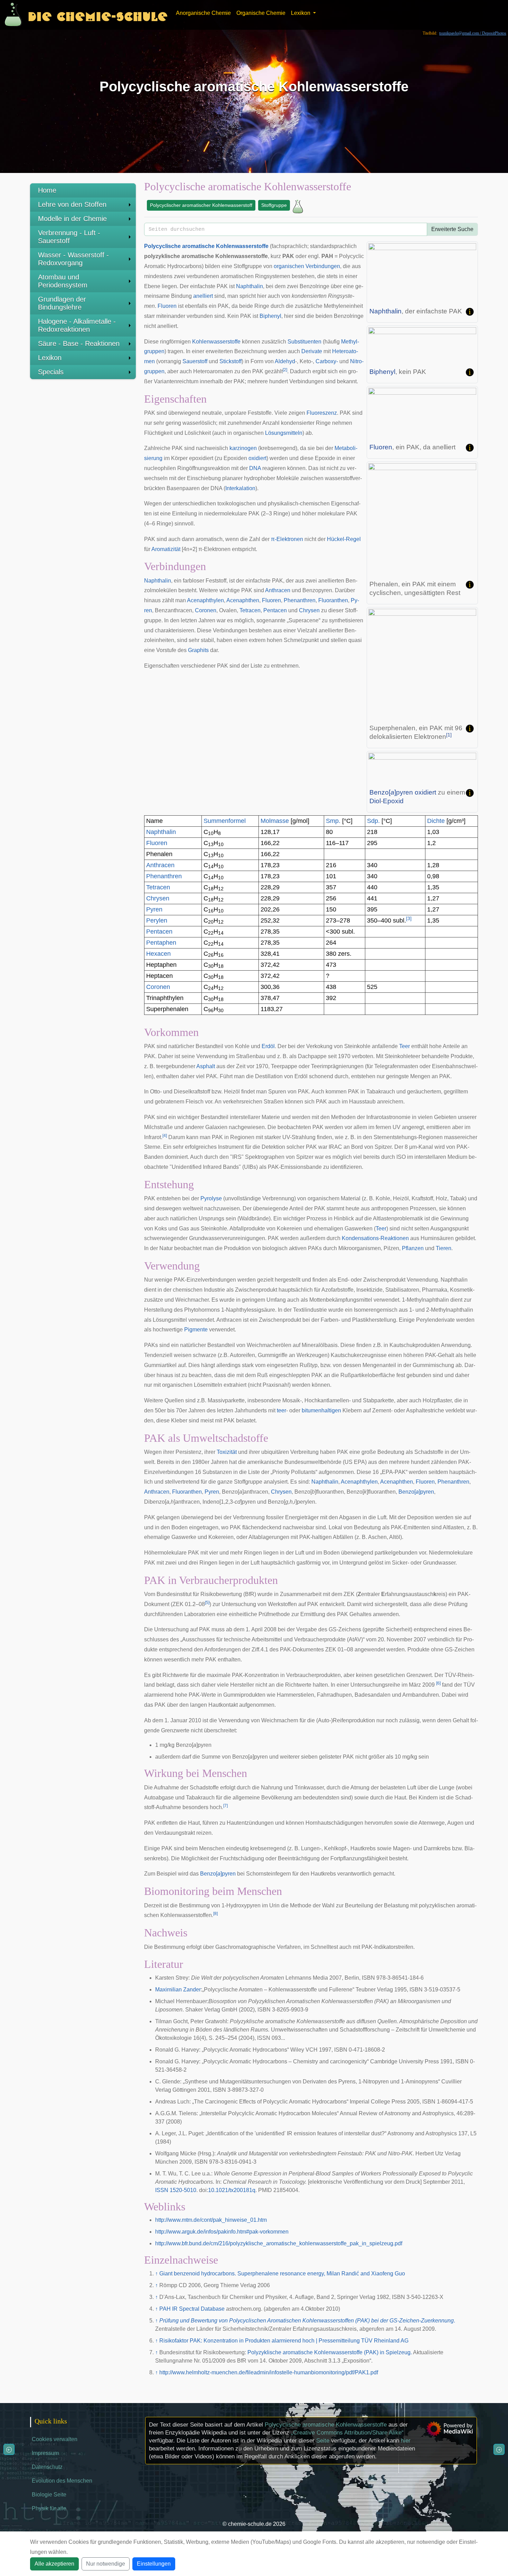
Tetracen (250, 610)
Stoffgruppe (274, 205)
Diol (375, 801)
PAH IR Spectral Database (192, 2309)
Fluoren (381, 447)
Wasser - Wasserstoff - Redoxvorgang (73, 259)
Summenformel (225, 821)
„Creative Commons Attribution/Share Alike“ (347, 2433)
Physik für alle (49, 2508)
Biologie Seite (49, 2495)
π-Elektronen (287, 539)
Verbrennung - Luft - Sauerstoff (69, 237)
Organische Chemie (261, 13)
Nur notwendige (106, 2564)
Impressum (45, 2453)
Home (47, 190)
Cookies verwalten (55, 2439)
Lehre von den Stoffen (72, 204)
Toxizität (227, 1452)
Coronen (206, 610)
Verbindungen (323, 266)
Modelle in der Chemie (72, 219)
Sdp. (373, 821)
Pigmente (196, 1330)
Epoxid (393, 801)
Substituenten (304, 342)
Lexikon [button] (301, 13)
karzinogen (243, 448)
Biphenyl (382, 372)
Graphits (198, 650)
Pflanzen (413, 1248)
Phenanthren (300, 600)
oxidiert (425, 792)
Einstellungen (154, 2564)
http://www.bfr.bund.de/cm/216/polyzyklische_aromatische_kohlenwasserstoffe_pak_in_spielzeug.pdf (279, 2243)
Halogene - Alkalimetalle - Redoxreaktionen (77, 325)
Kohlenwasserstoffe (242, 246)
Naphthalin (385, 311)
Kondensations (360, 1238)
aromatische (198, 246)
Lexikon (50, 358)
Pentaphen (161, 943)
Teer (404, 1046)
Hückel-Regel (344, 539)
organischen (289, 266)
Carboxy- (327, 361)
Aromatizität (166, 549)
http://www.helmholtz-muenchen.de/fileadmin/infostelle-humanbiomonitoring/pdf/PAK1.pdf (269, 2372)
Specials (51, 372)
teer (281, 1410)
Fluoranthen (333, 600)
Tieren (444, 1248)
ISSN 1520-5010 (176, 2190)
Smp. (333, 821)
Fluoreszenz (322, 413)
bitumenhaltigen (321, 1410)
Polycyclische (162, 246)
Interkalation (240, 488)
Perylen (157, 920)
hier (406, 2441)
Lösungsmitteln (284, 433)
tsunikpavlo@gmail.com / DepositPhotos (473, 33)
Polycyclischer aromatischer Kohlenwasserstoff (201, 205)
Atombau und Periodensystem (63, 281)
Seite (323, 2441)
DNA (255, 468)
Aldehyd (285, 361)
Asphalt (206, 1066)
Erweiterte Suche (452, 229)
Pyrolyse (211, 1198)
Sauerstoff (195, 361)
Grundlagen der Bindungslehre (62, 303)
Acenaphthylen (205, 600)
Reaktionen (395, 1238)
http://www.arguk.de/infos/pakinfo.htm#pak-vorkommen (222, 2232)
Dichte (436, 821)
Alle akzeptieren (54, 2564)
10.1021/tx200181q (232, 2190)
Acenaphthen (243, 600)
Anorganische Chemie (203, 13)
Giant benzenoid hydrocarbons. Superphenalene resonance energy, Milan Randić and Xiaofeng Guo (282, 2274)
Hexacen (158, 954)
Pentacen (275, 610)
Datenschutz (47, 2467)
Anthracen (278, 590)
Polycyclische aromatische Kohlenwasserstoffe (326, 2425)
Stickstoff (231, 361)
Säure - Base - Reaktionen (79, 343)
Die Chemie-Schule (98, 15)
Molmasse (275, 821)
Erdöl (268, 1046)
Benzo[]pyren (391, 792)
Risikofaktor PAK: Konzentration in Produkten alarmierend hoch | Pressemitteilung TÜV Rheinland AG (284, 2341)
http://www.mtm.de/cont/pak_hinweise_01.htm (211, 2220)
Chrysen (309, 610)
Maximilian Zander (178, 1990)
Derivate (312, 351)
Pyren (154, 909)
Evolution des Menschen (62, 2481)
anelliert (203, 296)
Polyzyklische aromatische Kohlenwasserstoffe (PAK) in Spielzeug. (330, 2352)
